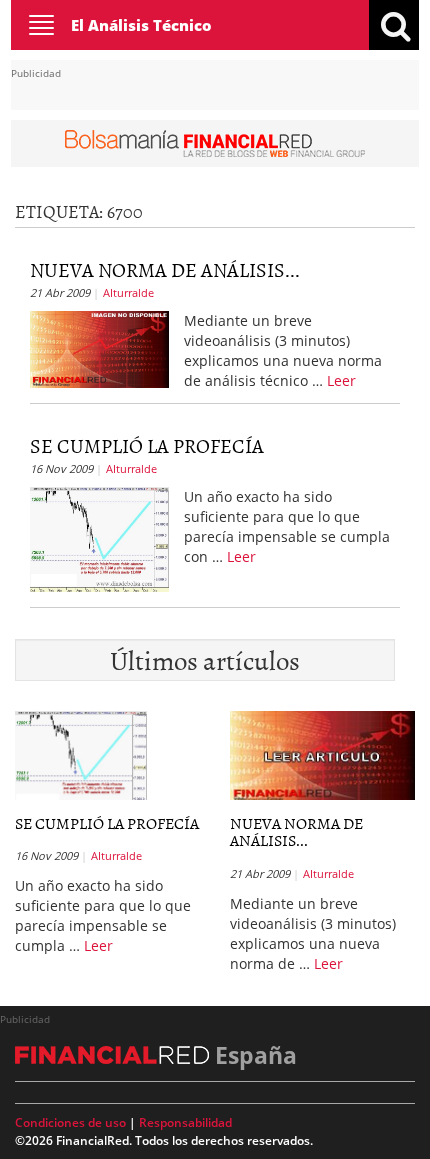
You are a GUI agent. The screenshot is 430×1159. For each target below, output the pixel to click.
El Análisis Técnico (141, 25)
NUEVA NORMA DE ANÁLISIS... (165, 269)
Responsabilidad (185, 1122)
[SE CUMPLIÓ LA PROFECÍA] (99, 538)
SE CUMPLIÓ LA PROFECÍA (147, 445)
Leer (341, 380)
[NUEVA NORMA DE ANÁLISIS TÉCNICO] (99, 347)
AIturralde (128, 292)
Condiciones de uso (70, 1122)
